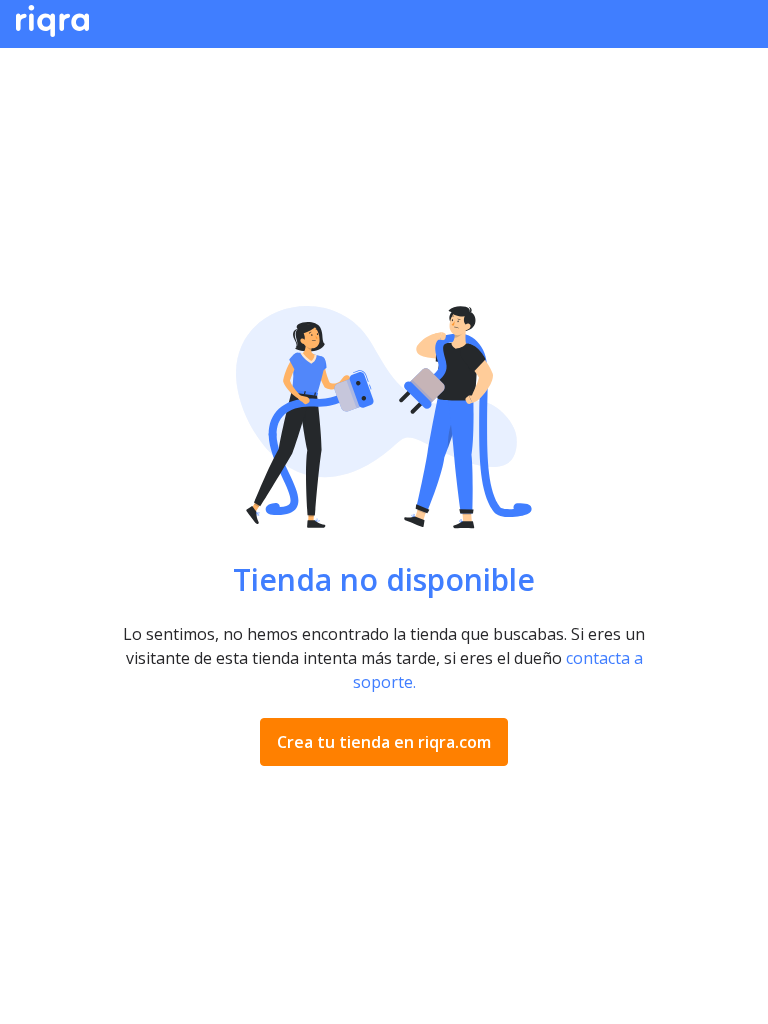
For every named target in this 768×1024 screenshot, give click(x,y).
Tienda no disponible (384, 580)
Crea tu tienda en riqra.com (384, 742)
